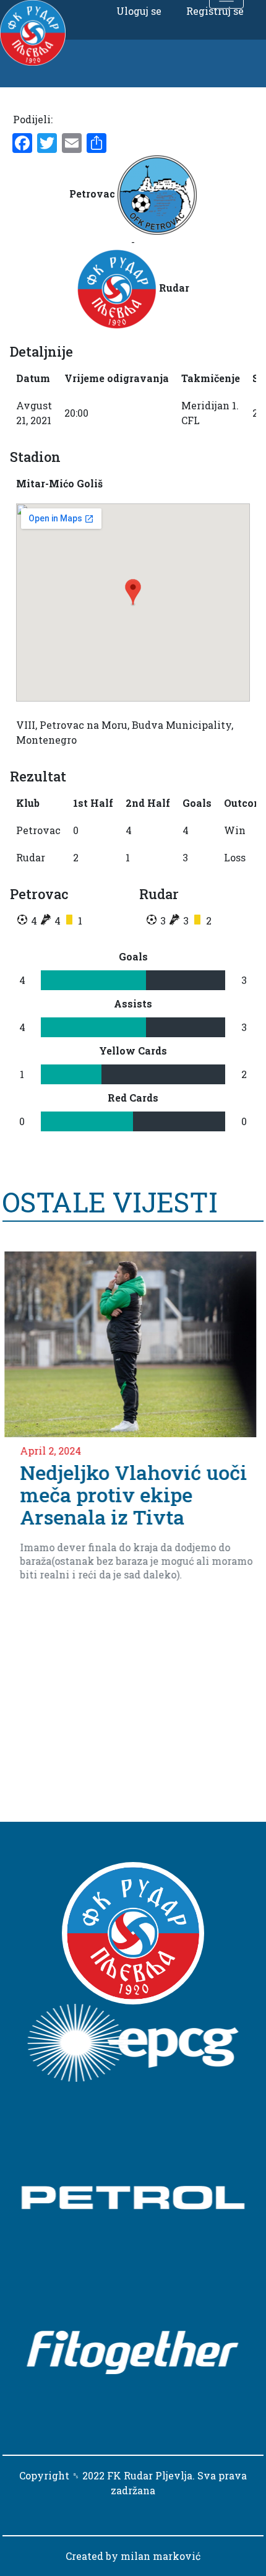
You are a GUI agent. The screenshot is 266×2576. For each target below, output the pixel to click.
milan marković (161, 2556)
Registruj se (215, 11)
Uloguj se (139, 11)
